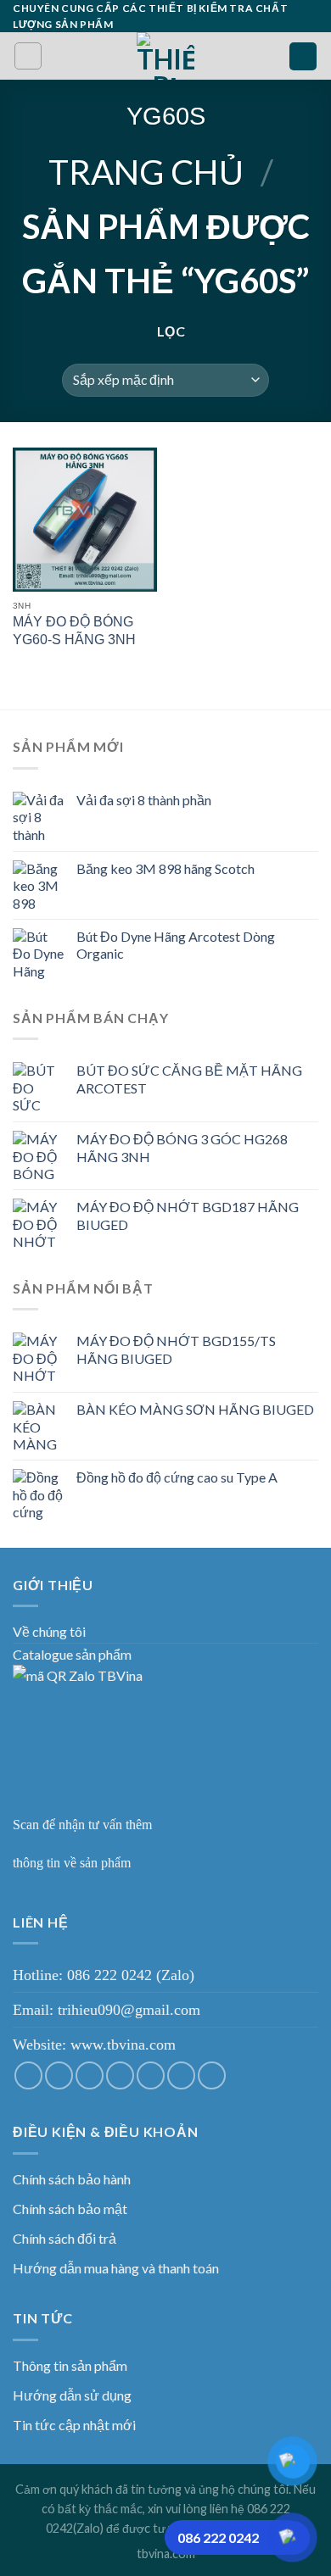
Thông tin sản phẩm (70, 2365)
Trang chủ (146, 172)
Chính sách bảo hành (72, 2179)
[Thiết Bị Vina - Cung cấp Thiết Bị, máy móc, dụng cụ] (166, 56)
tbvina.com (166, 2554)
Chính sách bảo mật (70, 2209)
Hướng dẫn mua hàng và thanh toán (116, 2268)
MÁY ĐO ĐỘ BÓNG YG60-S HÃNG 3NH (74, 631)
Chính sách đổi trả (65, 2238)
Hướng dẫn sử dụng (72, 2395)
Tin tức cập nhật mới (74, 2425)
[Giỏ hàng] (303, 56)
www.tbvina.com (123, 2045)
